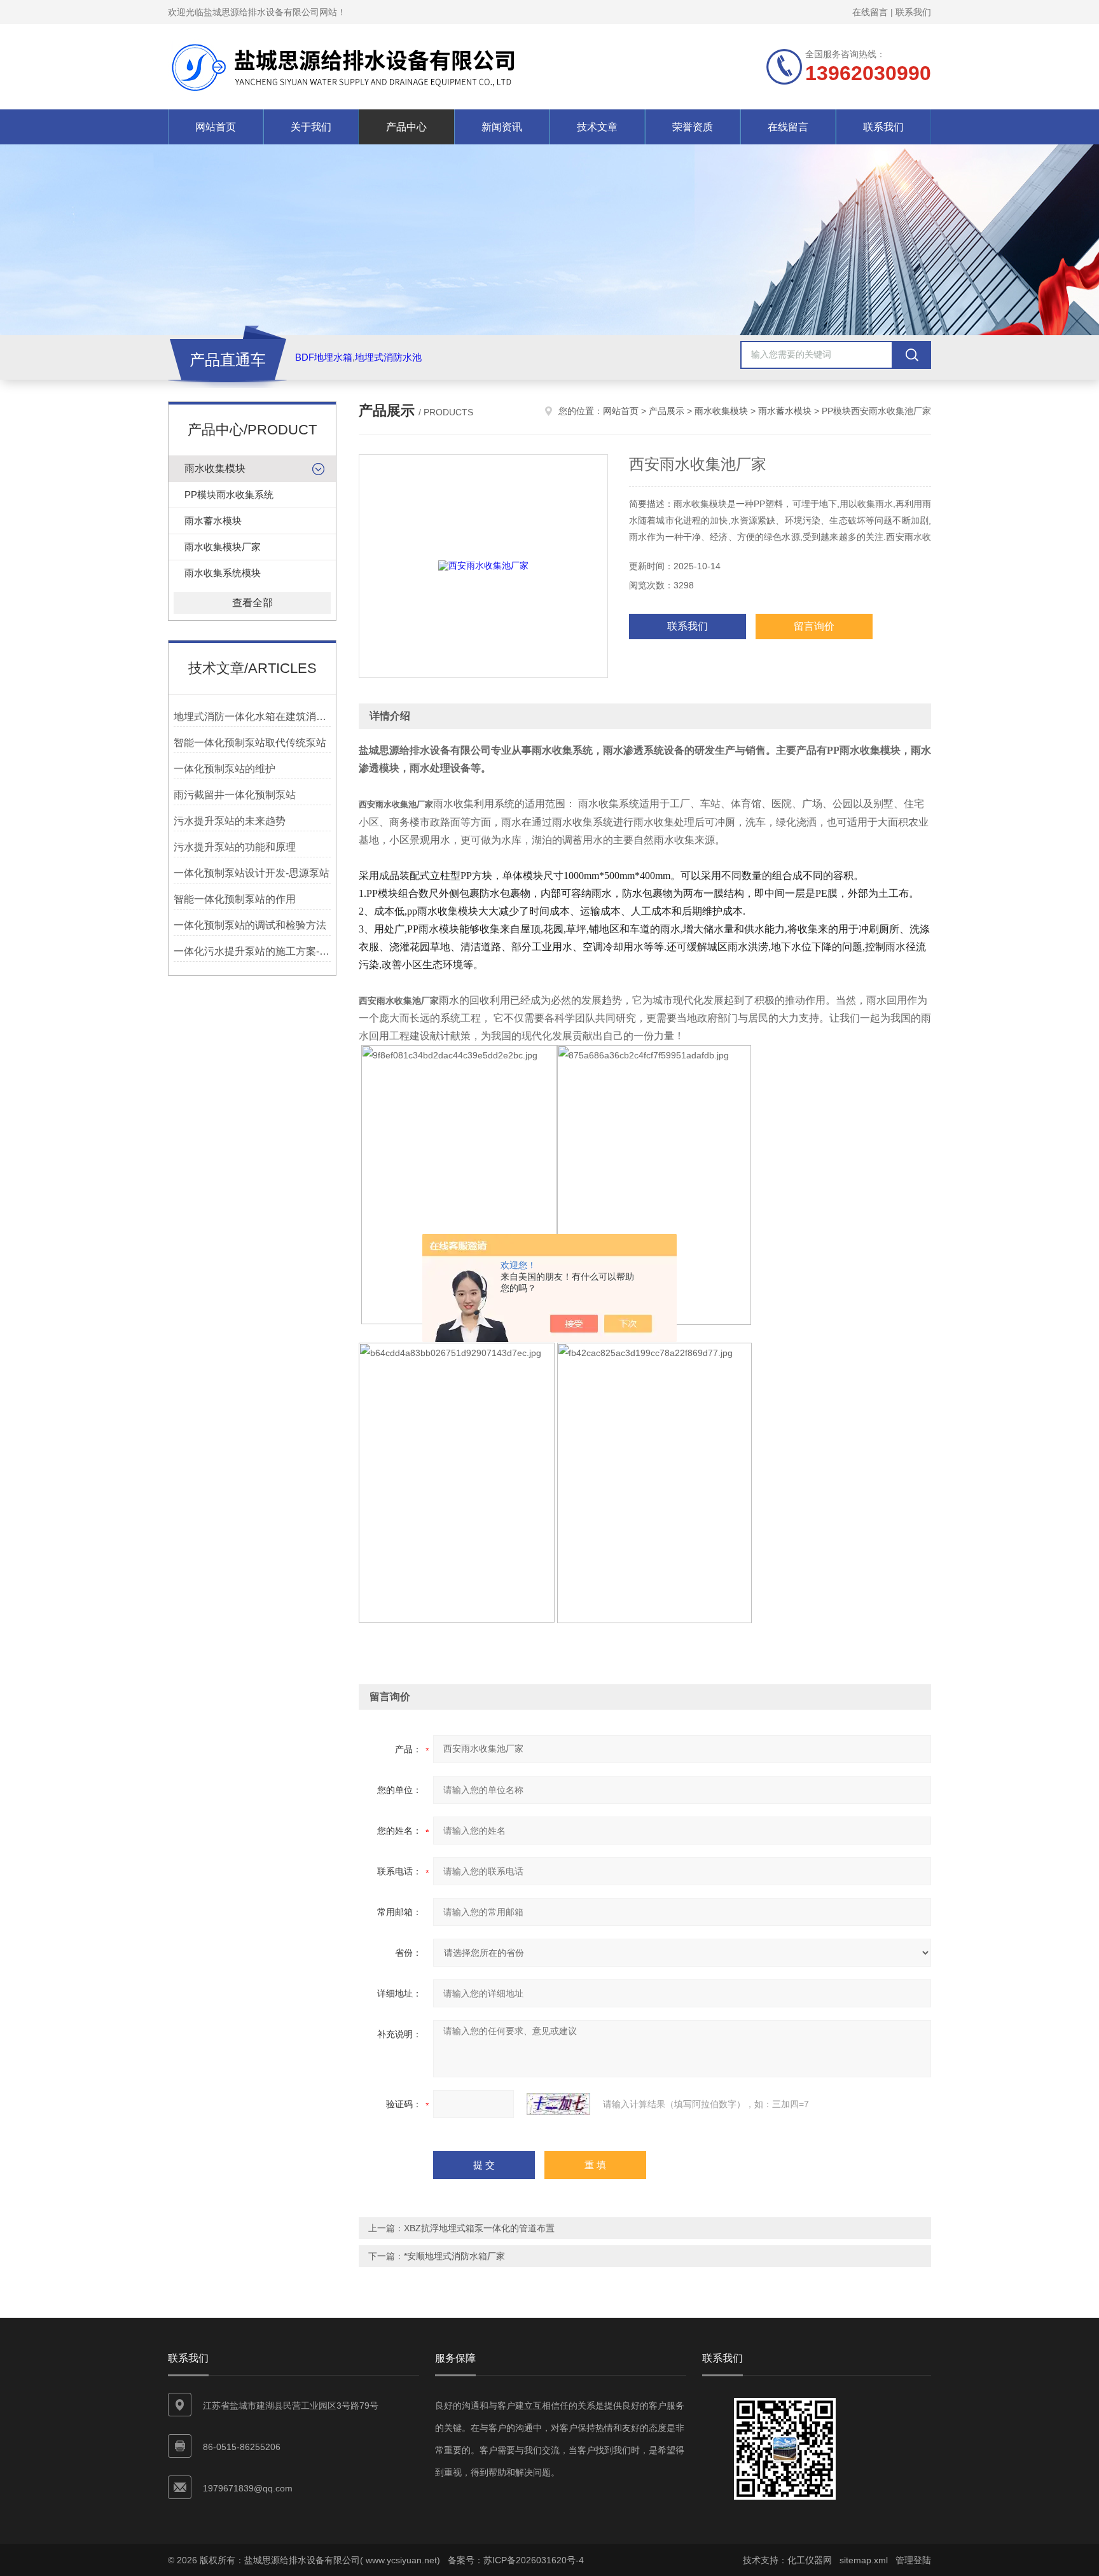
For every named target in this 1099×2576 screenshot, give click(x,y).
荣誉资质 (693, 127)
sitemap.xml (864, 2560)
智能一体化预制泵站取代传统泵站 (250, 743)
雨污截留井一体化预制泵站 (235, 795)
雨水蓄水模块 (213, 521)
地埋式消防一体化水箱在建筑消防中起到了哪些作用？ (252, 717)
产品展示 (667, 411)
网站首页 (216, 127)
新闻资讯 (502, 127)
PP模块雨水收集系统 (229, 495)
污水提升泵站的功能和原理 (235, 847)
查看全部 (252, 603)
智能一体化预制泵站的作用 (235, 899)
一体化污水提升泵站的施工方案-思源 (252, 951)
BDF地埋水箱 (324, 357)
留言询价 (814, 626)
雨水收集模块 (215, 468)
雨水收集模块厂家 (223, 547)
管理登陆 (913, 2560)
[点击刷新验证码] (558, 2104)
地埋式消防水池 (388, 357)
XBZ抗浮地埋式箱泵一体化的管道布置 (479, 2228)
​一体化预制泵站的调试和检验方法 (250, 925)
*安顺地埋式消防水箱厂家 (454, 2256)
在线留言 (870, 12)
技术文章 (597, 127)
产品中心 (406, 127)
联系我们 (913, 12)
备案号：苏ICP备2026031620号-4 (516, 2560)
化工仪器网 (810, 2560)
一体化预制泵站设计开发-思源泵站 (252, 873)
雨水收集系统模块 (223, 573)
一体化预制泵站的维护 (225, 769)
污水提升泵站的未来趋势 (230, 821)
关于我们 (311, 127)
